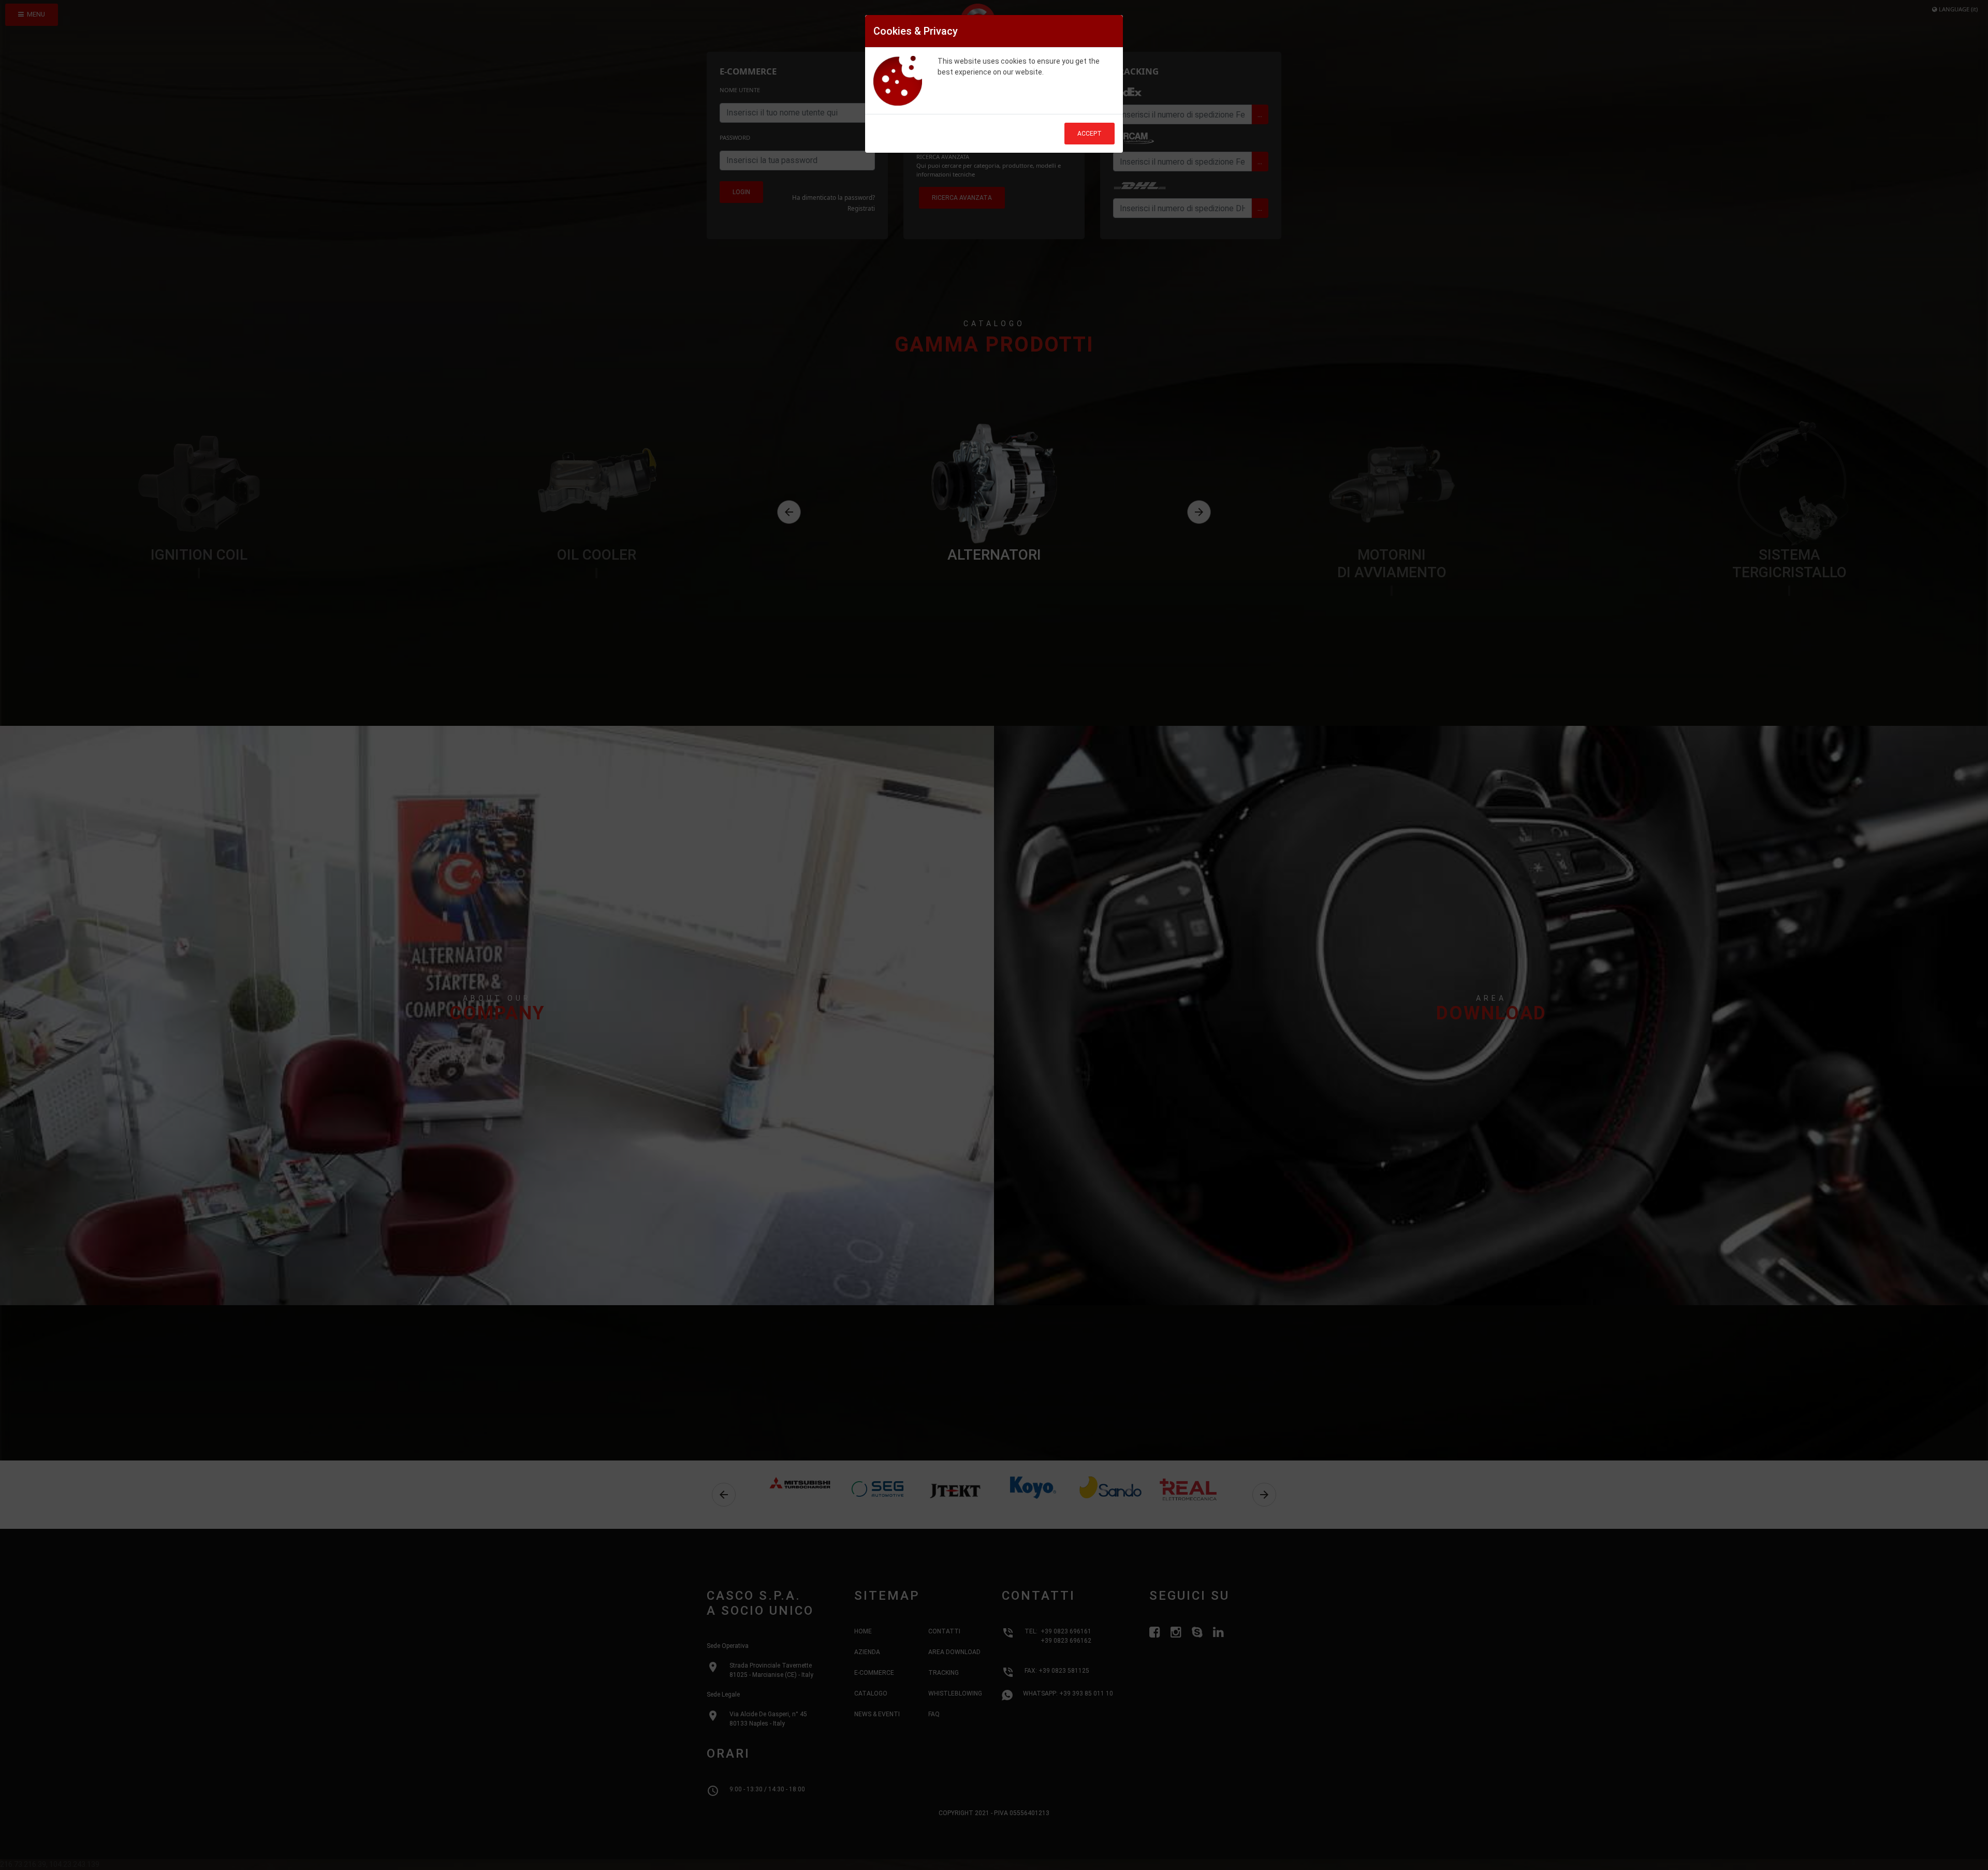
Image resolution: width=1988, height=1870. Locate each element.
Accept (1090, 134)
